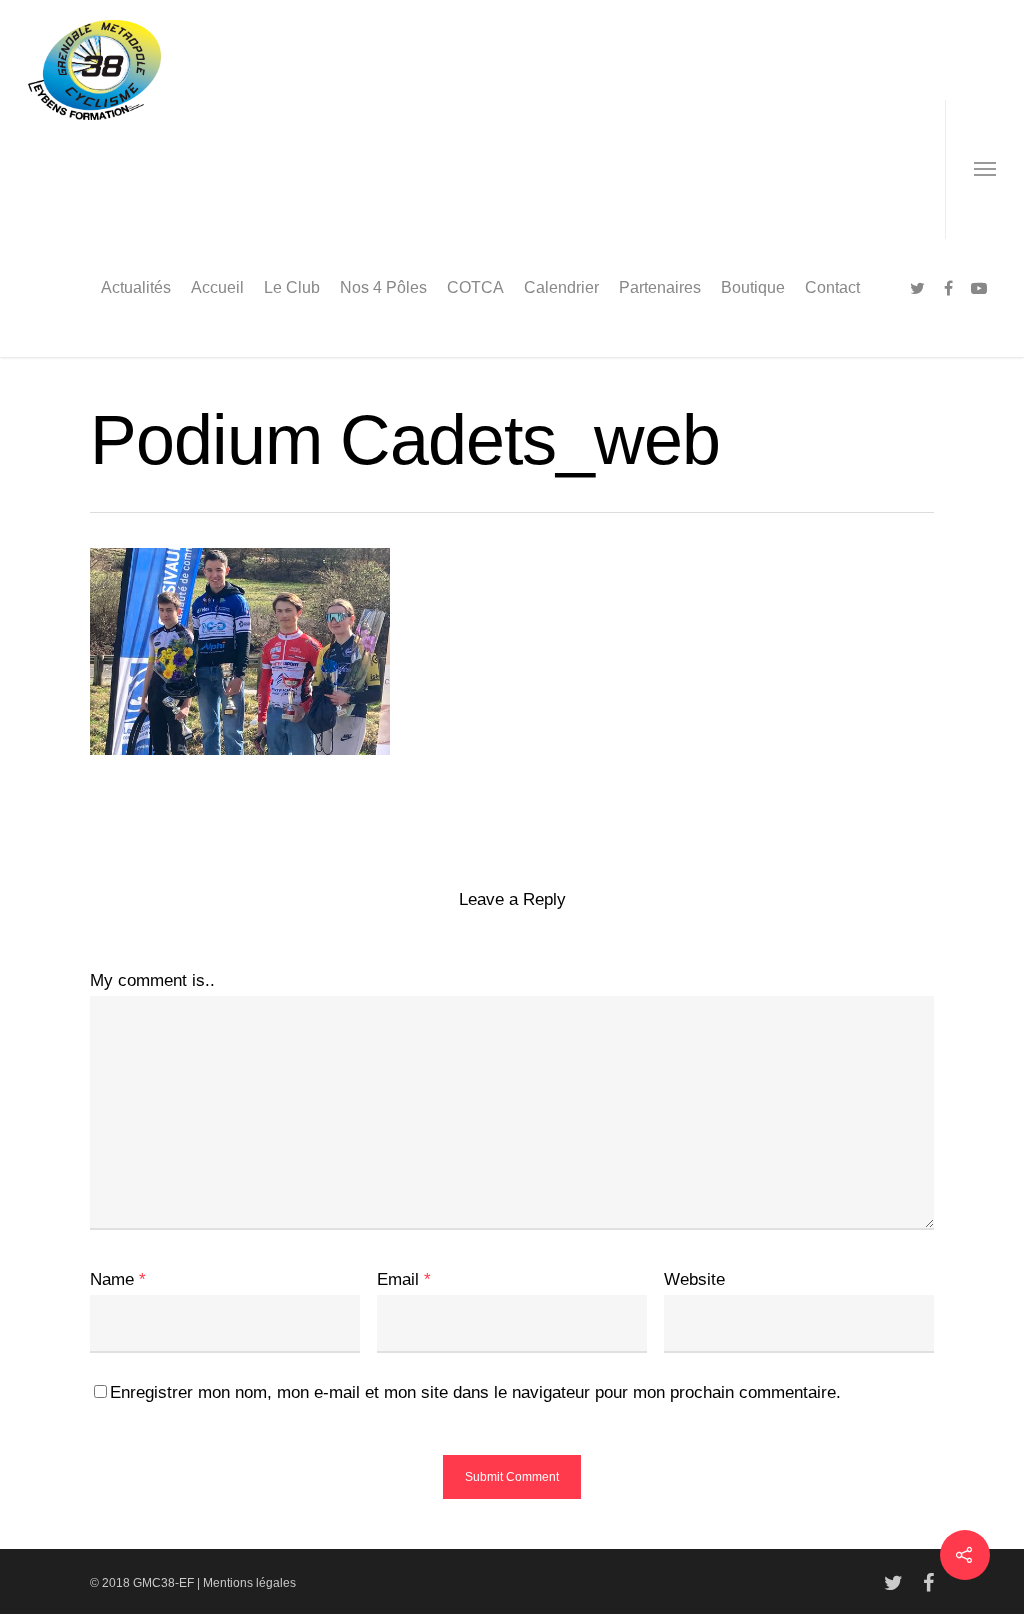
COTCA (475, 287)
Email (404, 1279)
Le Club (292, 287)
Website (694, 1279)
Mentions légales (249, 1583)
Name (118, 1279)
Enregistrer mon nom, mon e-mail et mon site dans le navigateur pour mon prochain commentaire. (475, 1392)
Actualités (136, 287)
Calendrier (561, 287)
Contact (832, 287)
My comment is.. (152, 980)
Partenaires (660, 287)
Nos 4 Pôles (383, 287)
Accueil (217, 287)
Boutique (753, 287)
